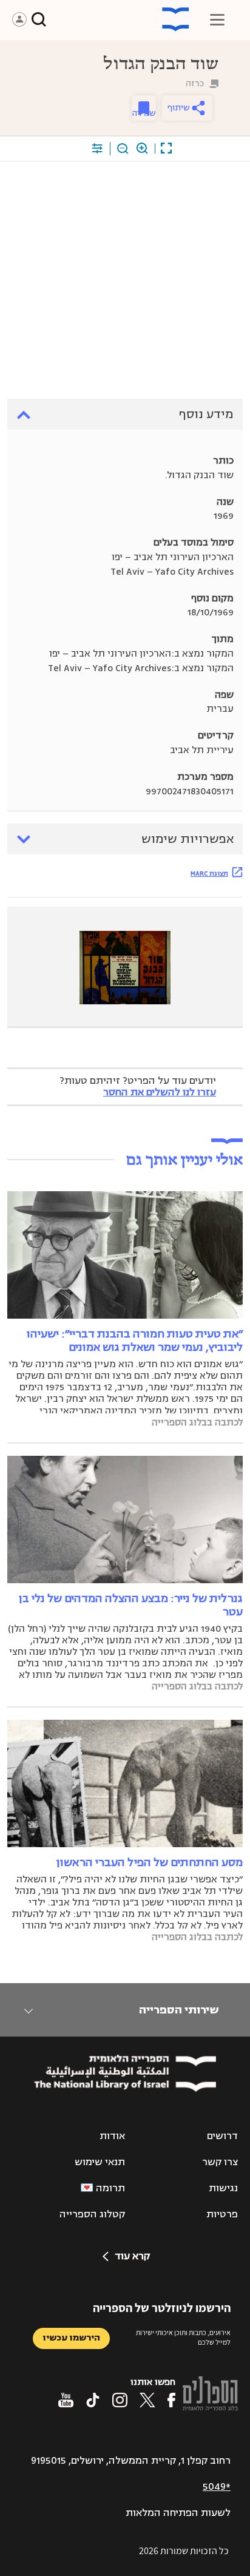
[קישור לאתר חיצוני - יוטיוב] (66, 2400)
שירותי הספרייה (179, 2010)
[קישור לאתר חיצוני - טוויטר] (147, 2400)
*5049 (217, 2487)
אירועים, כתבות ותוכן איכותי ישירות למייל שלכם (183, 2338)
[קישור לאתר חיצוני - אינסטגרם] (120, 2400)
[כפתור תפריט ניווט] (217, 19)
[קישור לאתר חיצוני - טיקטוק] (93, 2400)
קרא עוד (132, 2256)
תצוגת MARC (209, 873)
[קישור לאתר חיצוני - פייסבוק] (171, 2400)
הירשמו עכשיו (71, 2338)
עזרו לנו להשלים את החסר (160, 1092)
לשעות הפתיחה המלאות (178, 2513)
